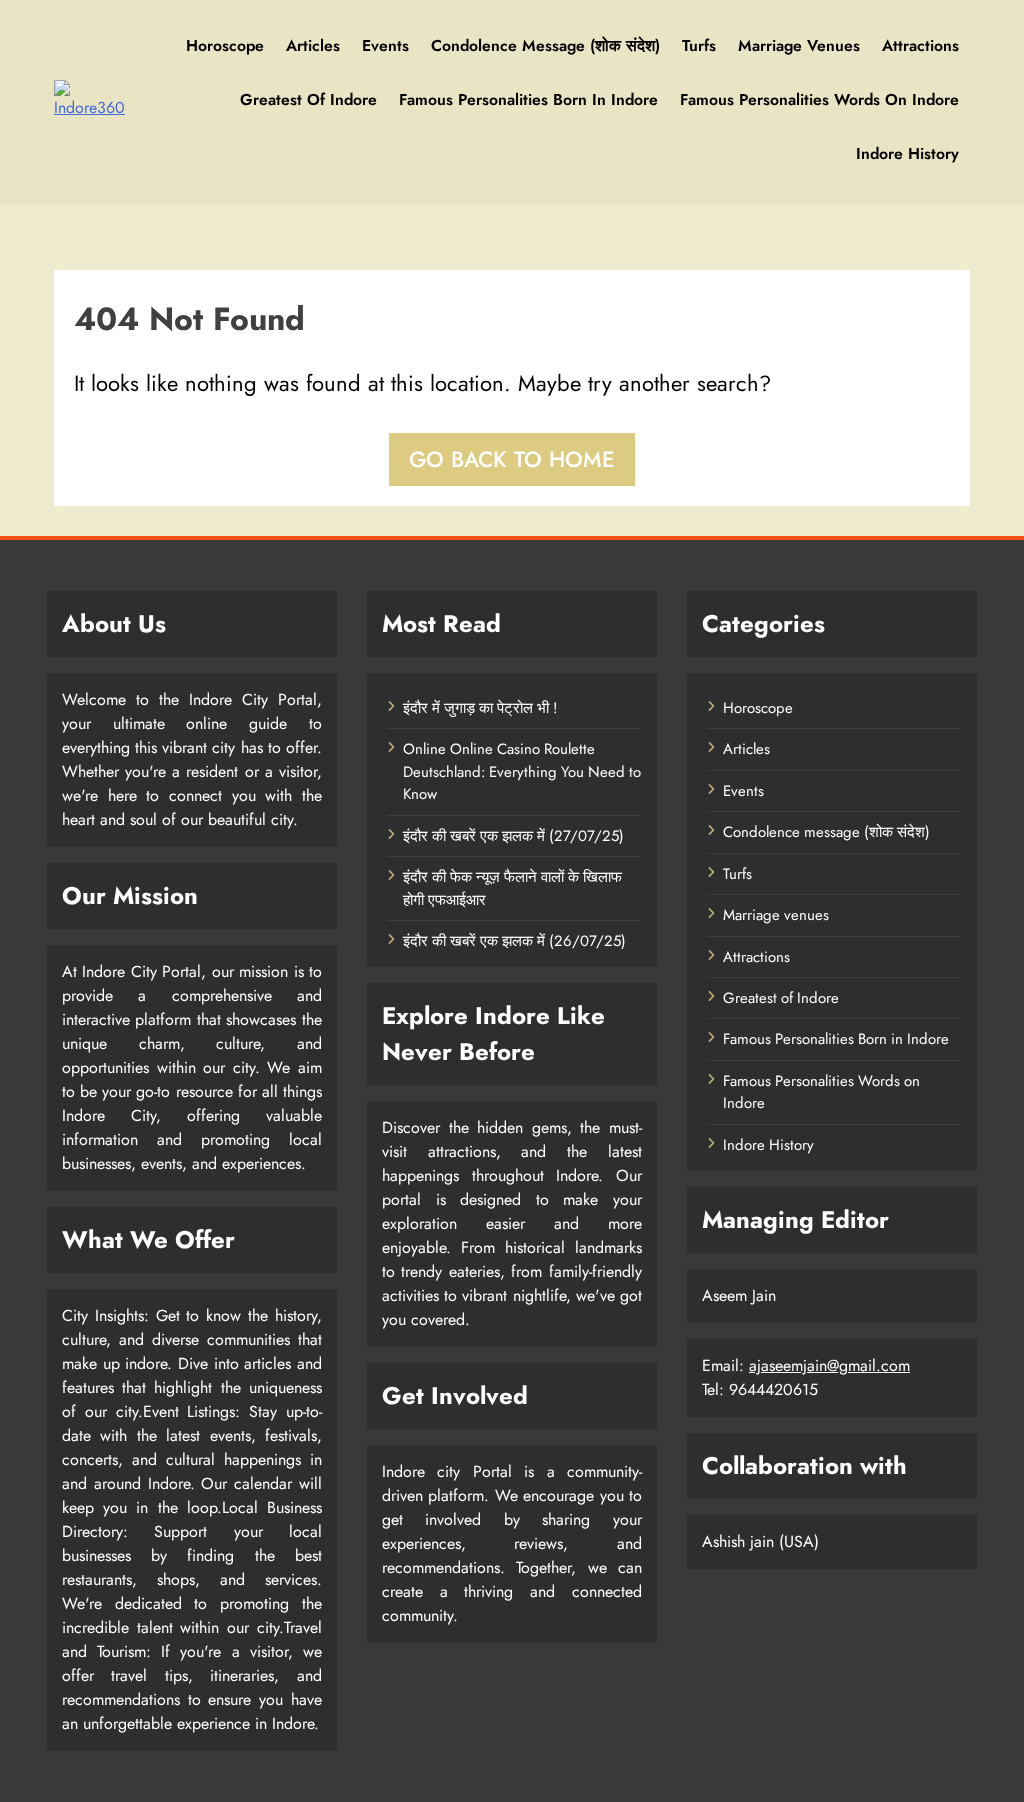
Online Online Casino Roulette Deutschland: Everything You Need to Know (522, 771)
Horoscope (225, 45)
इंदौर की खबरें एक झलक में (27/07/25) (513, 836)
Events (385, 45)
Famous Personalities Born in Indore (528, 99)
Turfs (699, 45)
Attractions (920, 45)
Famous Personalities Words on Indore (819, 99)
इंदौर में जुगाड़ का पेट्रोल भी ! (480, 708)
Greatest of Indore (308, 99)
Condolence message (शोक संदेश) (545, 45)
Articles (313, 45)
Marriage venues (799, 45)
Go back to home (512, 459)
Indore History (907, 153)
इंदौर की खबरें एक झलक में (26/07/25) (514, 941)
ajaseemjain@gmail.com (829, 1365)
